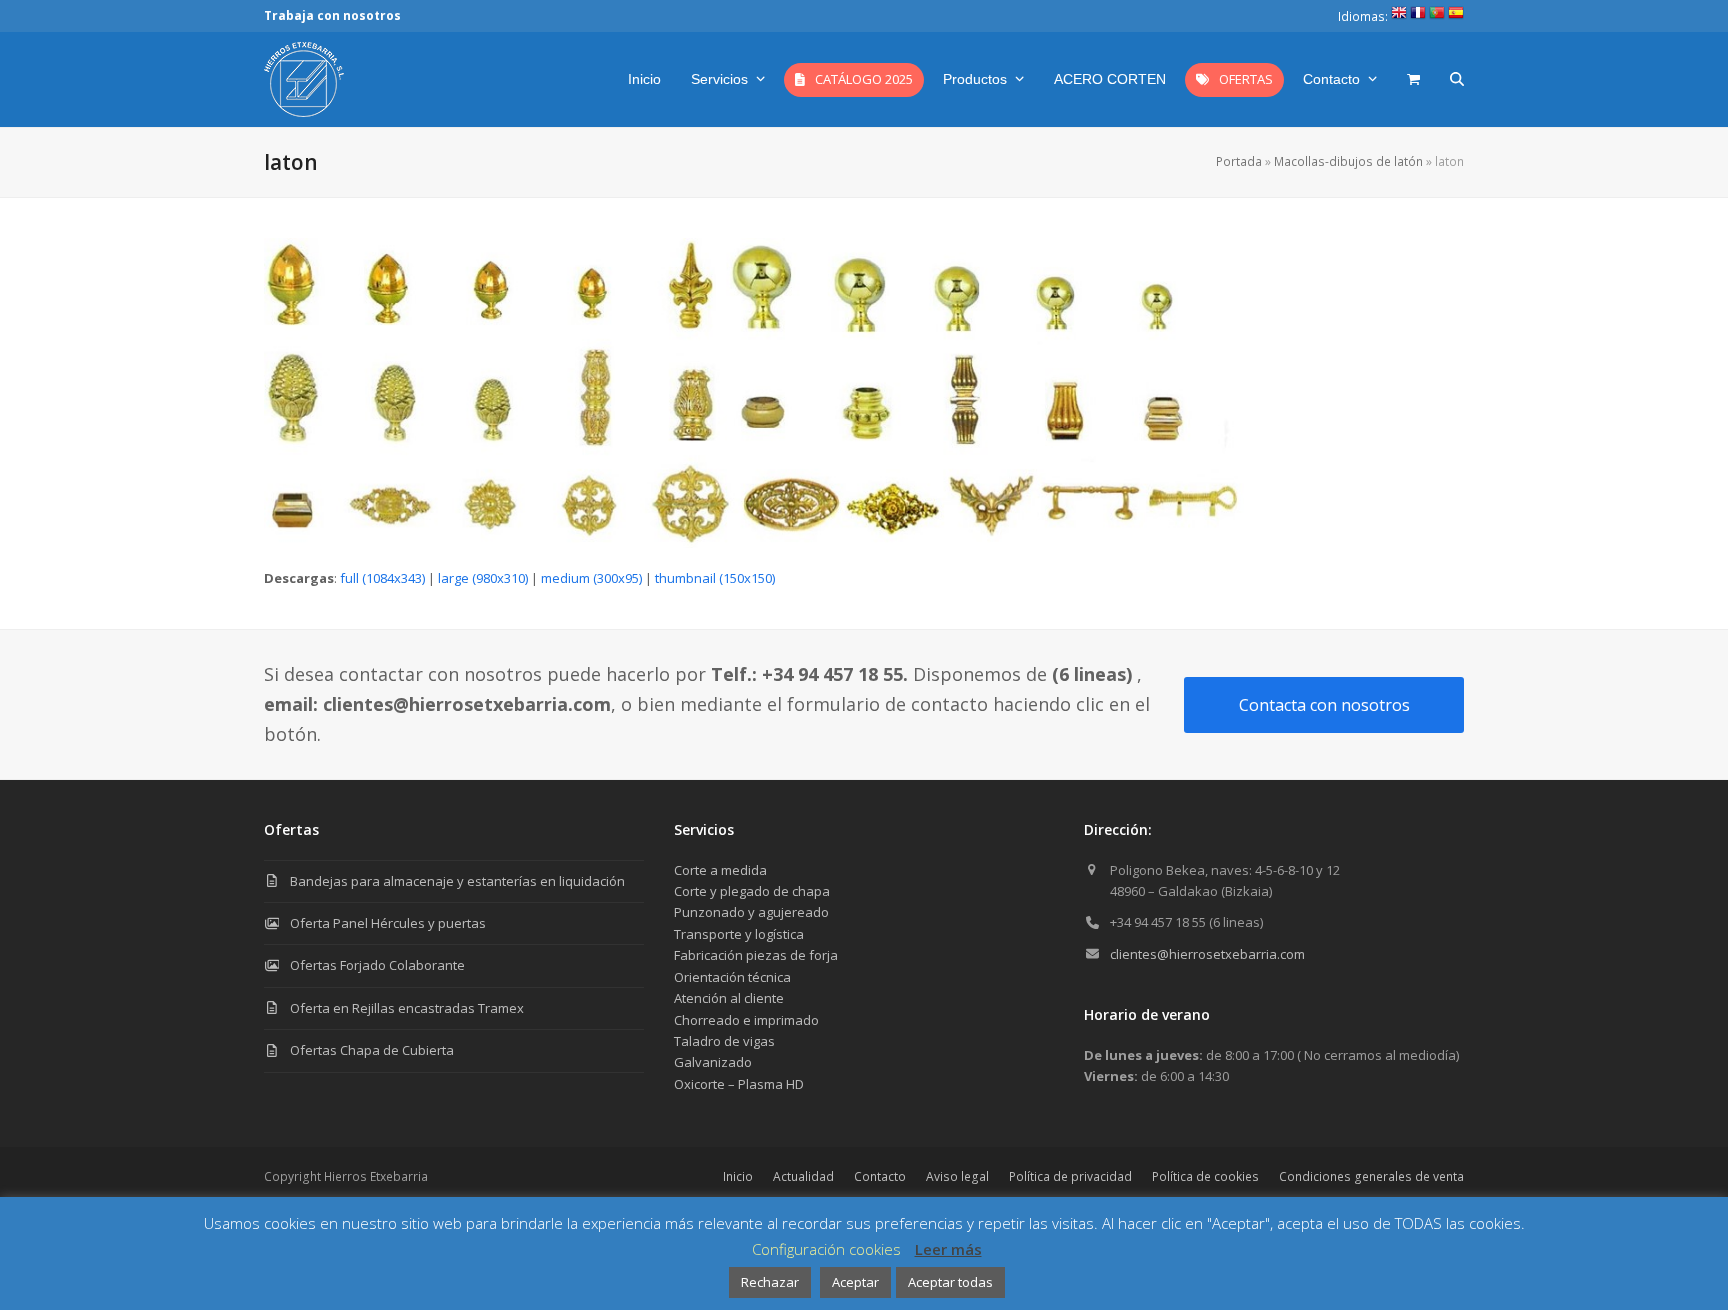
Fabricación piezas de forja (756, 955)
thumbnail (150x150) (715, 578)
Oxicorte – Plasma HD (739, 1084)
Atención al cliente (729, 998)
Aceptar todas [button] (950, 1282)
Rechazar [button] (770, 1282)
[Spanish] (1456, 16)
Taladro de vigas (724, 1041)
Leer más (948, 1249)
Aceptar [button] (855, 1282)
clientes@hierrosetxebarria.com (1207, 954)
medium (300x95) (591, 578)
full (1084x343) (382, 578)
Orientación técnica (732, 977)
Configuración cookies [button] (826, 1249)
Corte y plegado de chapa (752, 891)
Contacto (880, 1176)
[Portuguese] (1437, 16)
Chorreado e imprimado (746, 1020)
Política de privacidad (1070, 1176)
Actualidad (803, 1176)
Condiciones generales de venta (1371, 1176)
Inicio (738, 1176)
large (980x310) (483, 578)
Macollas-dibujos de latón (1348, 161)
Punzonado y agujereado (751, 912)
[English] (1399, 16)
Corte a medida (720, 870)
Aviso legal (957, 1176)
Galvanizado (713, 1062)
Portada (1239, 161)
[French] (1418, 16)
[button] (1413, 79)
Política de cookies (1205, 1176)
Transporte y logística (739, 934)
